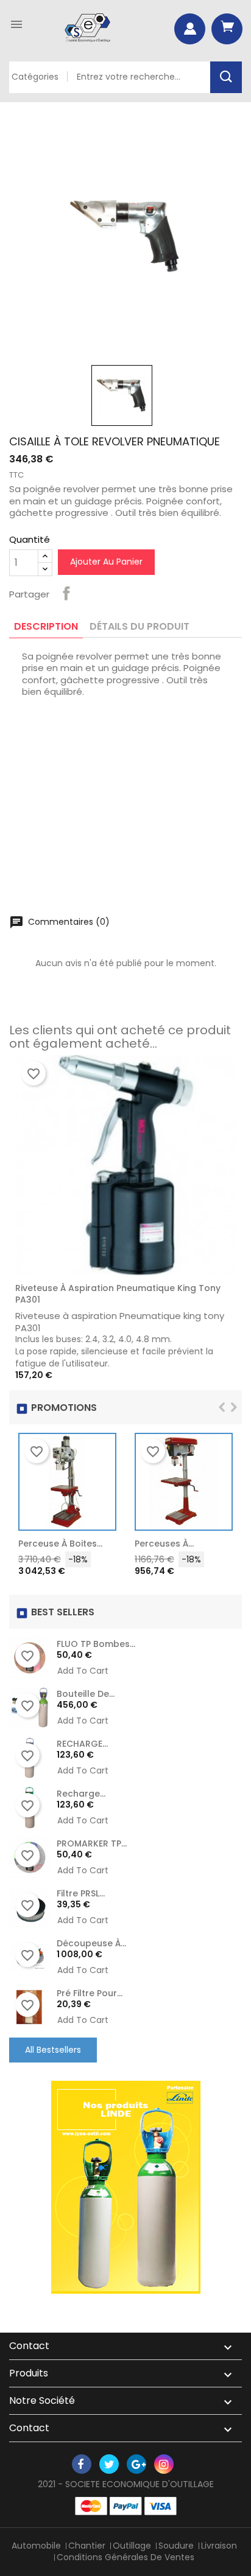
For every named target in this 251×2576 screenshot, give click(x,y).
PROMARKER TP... (92, 1843)
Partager (66, 593)
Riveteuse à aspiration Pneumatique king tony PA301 (118, 1294)
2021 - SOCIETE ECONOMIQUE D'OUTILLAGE (126, 2484)
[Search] (226, 77)
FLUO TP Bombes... (96, 1644)
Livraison (219, 2546)
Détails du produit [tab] (140, 626)
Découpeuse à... (91, 1943)
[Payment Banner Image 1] (91, 2506)
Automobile (36, 2546)
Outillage (132, 2546)
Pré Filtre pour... (90, 1993)
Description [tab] (46, 626)
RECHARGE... (82, 1744)
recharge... (81, 1794)
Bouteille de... (86, 1694)
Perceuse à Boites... (60, 1544)
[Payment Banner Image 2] (126, 2506)
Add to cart (101, 1547)
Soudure (176, 2546)
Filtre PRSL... (81, 1893)
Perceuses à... (164, 1544)
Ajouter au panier (106, 562)
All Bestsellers (53, 2050)
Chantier (87, 2546)
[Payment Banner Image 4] (161, 2506)
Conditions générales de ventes (125, 2557)
